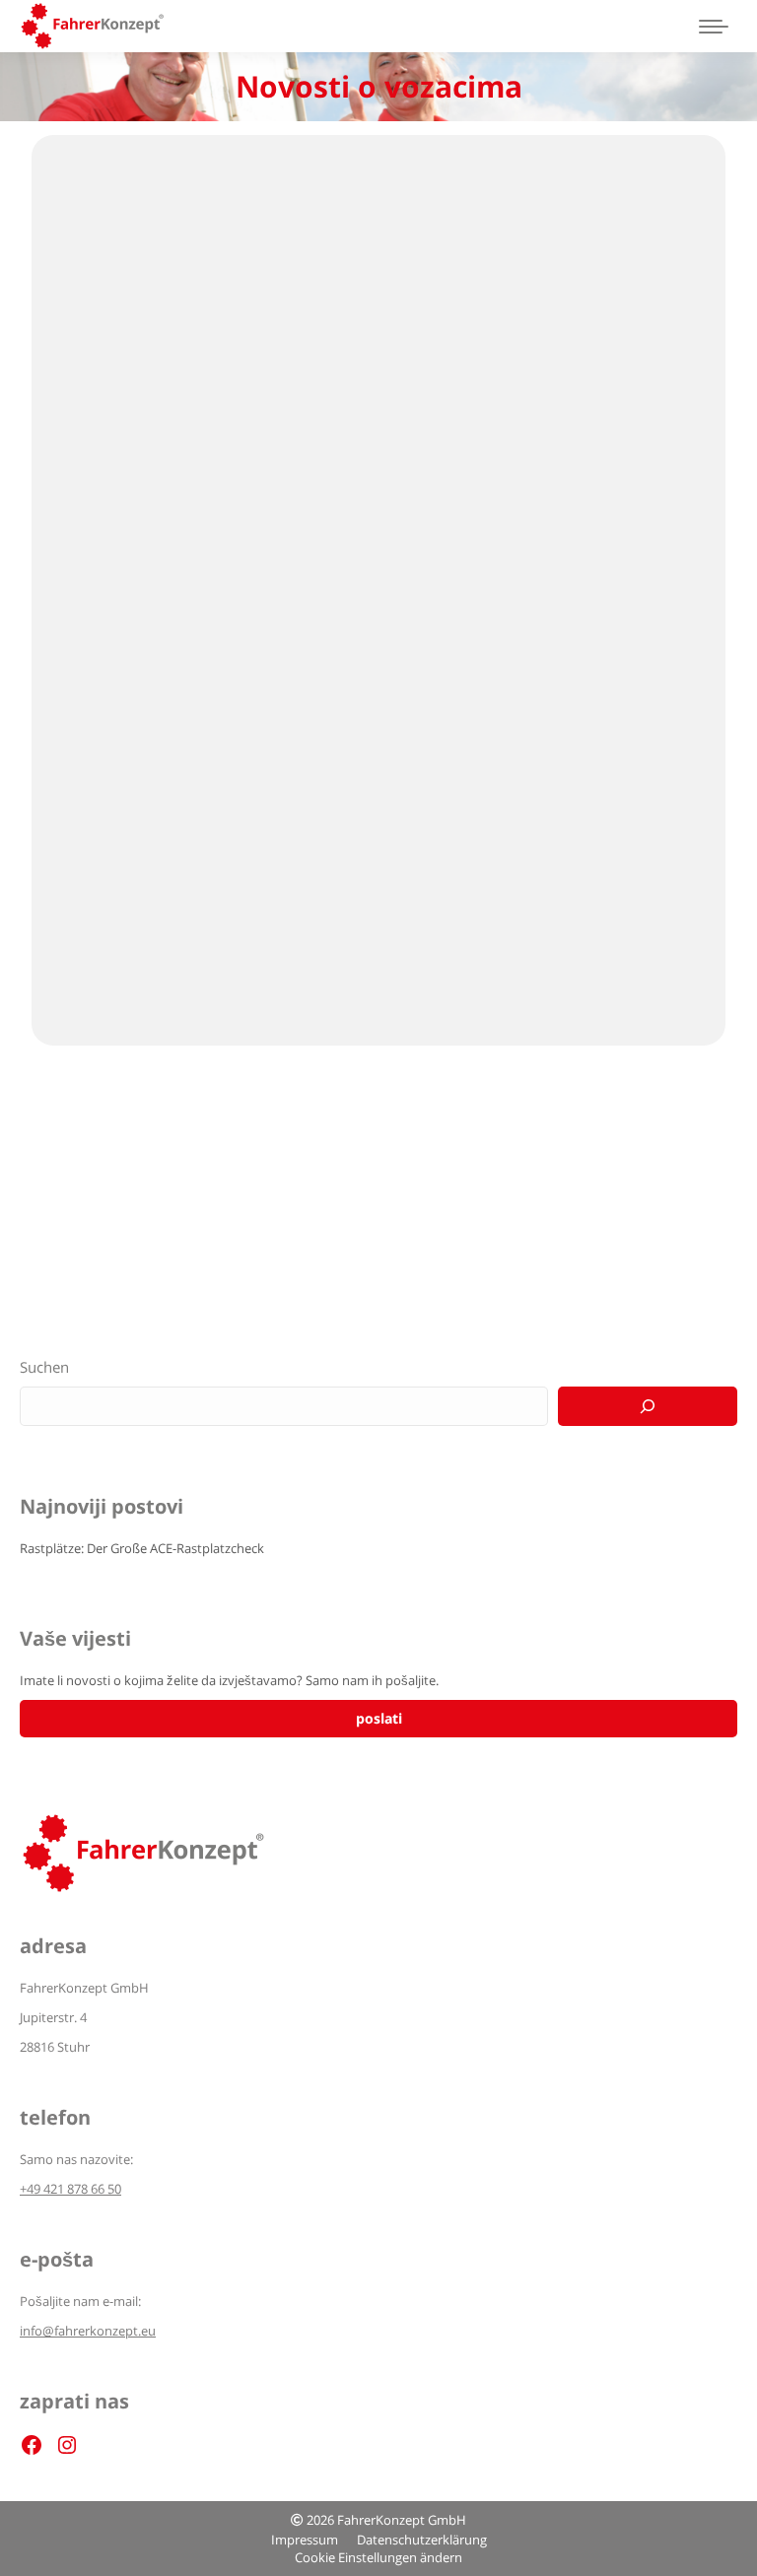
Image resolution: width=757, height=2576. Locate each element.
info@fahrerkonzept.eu (88, 2331)
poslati (379, 1718)
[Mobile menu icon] (714, 27)
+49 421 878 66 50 (70, 2189)
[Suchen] (648, 1406)
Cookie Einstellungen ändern (378, 2557)
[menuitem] (305, 2540)
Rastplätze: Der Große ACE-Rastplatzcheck (142, 1548)
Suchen (44, 1367)
